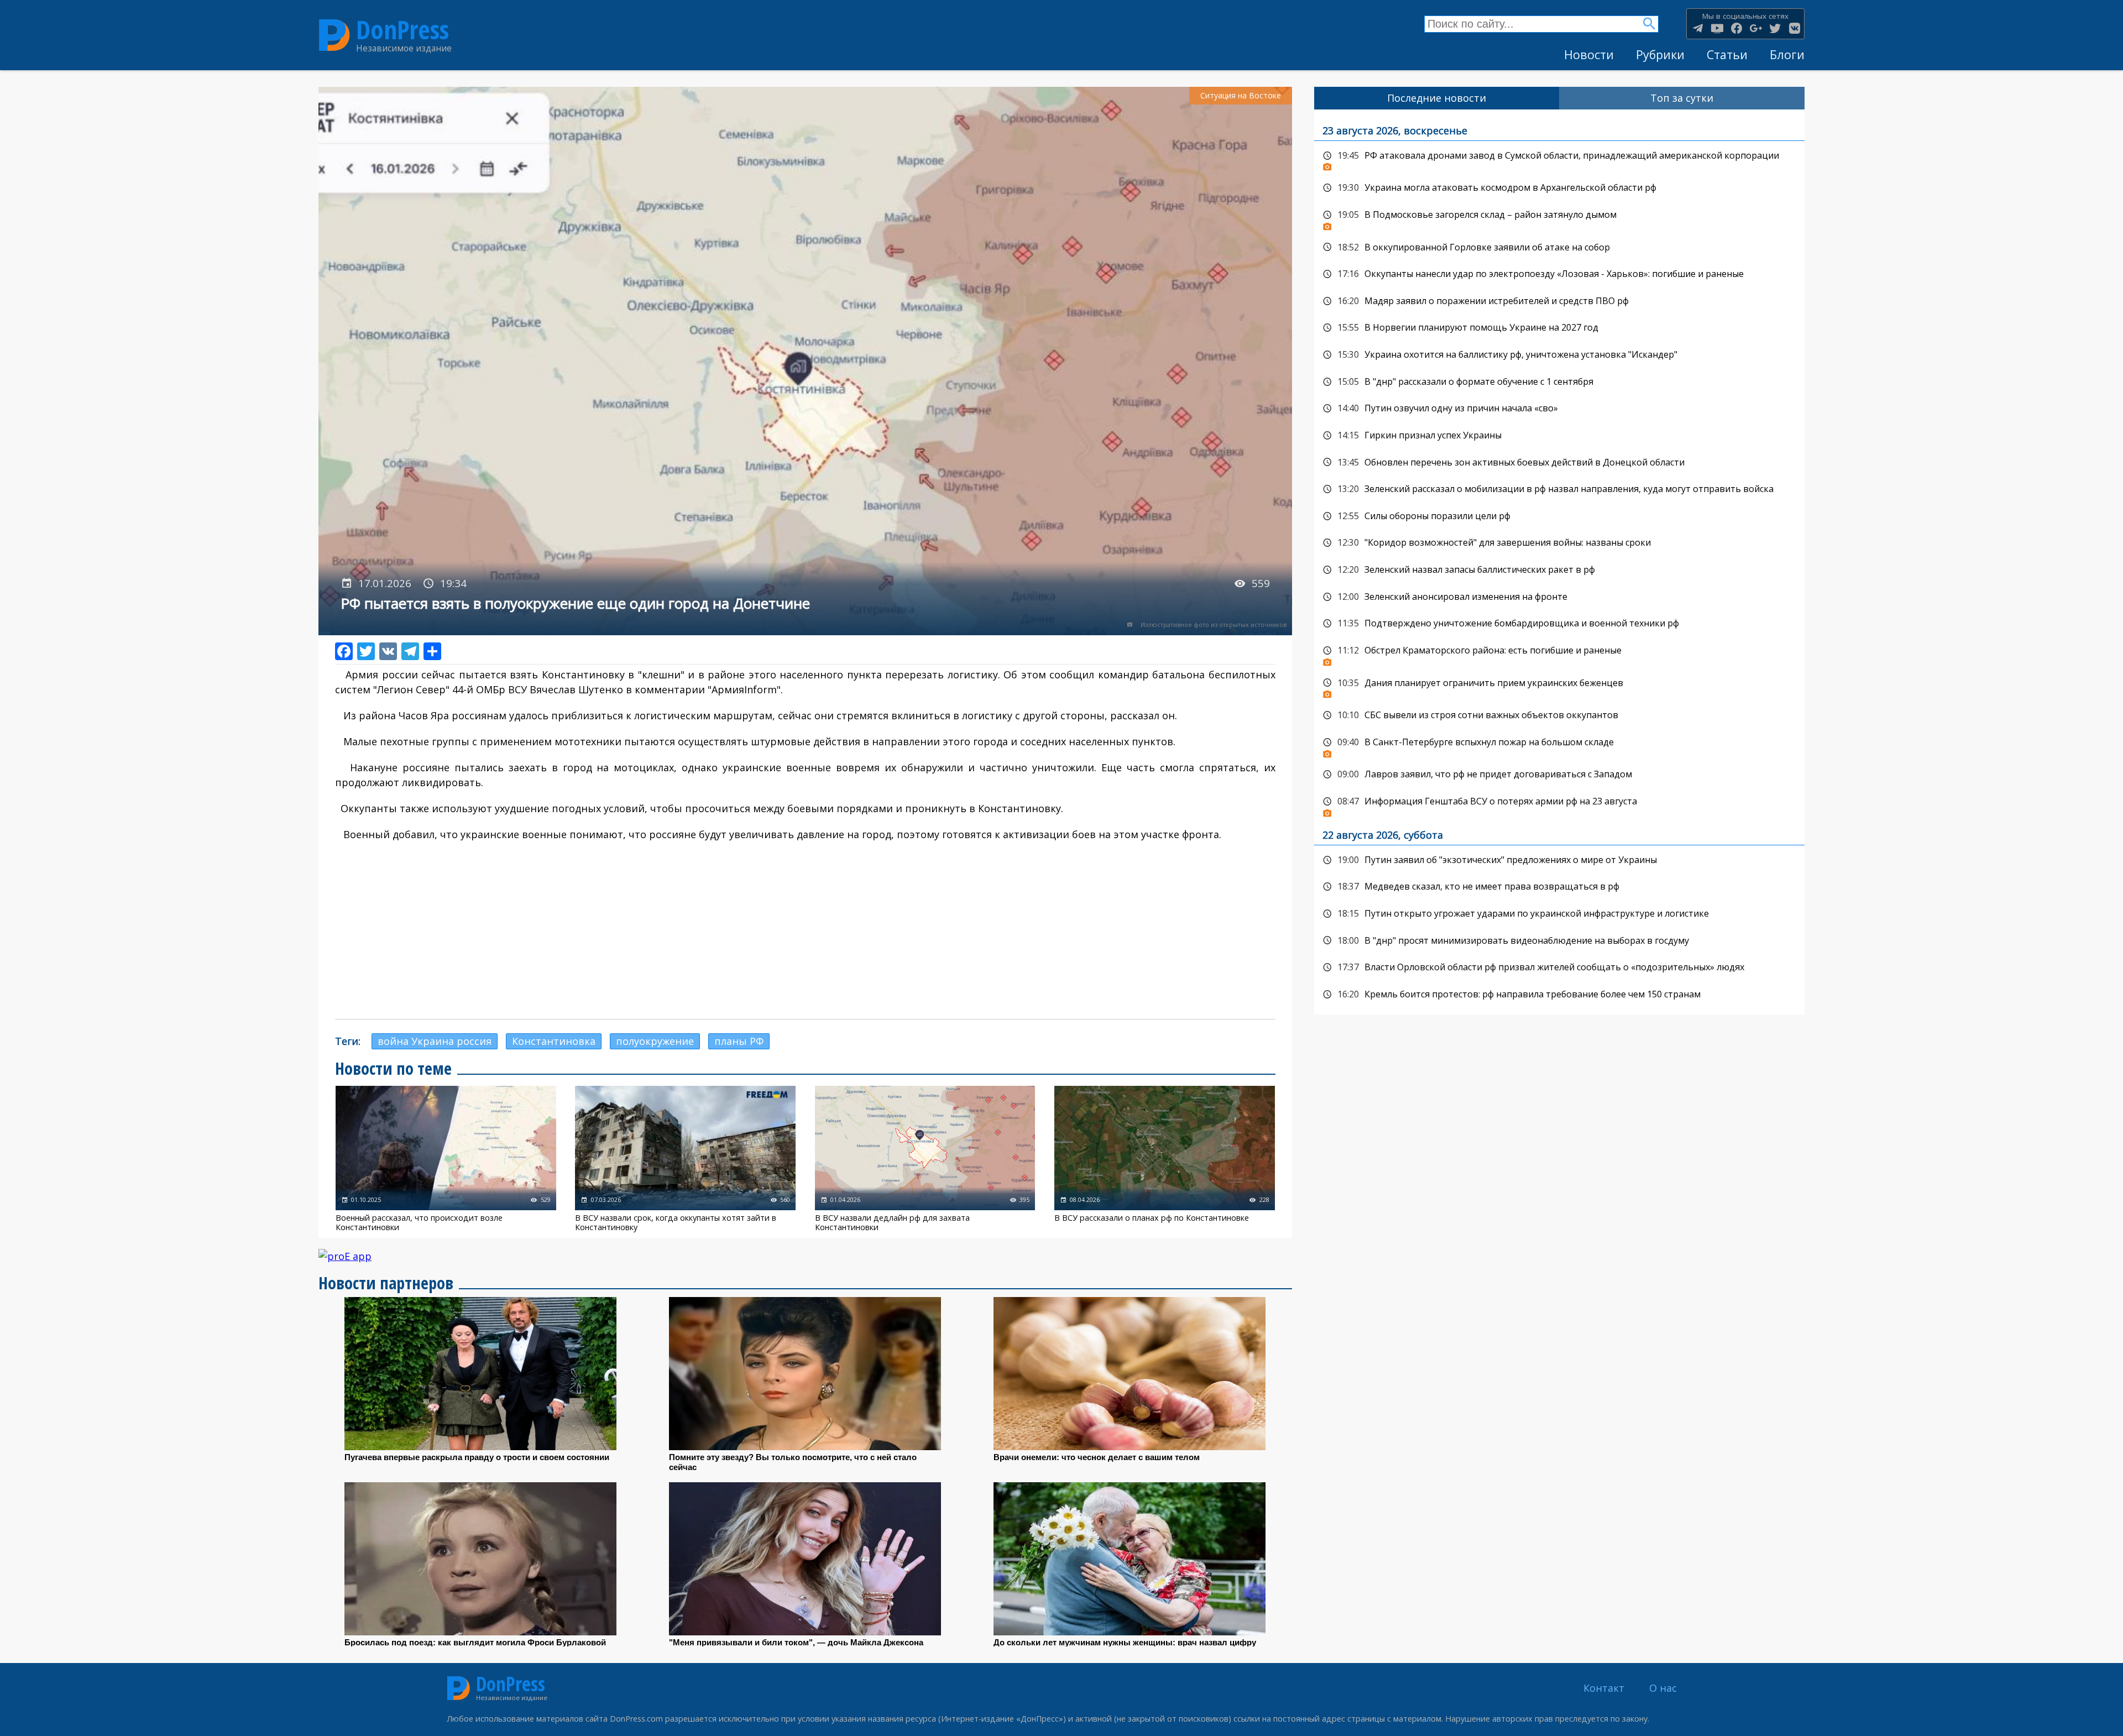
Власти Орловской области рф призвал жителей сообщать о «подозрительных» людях (1559, 968)
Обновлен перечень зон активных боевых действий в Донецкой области (1559, 463)
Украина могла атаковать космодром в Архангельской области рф (1559, 188)
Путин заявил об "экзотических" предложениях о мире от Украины (1559, 860)
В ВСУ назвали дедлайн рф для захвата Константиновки (925, 1159)
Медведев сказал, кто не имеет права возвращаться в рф (1559, 887)
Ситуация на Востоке (1241, 95)
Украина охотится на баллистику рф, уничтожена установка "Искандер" (1559, 355)
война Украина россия (435, 1041)
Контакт (1604, 1688)
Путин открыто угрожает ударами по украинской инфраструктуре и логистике (1559, 914)
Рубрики (1660, 54)
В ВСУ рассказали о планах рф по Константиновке (1165, 1159)
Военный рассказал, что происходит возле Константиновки (446, 1159)
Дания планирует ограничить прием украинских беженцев (1559, 686)
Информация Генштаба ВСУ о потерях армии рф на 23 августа (1559, 804)
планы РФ (739, 1041)
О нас (1663, 1688)
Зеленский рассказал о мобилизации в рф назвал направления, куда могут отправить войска (1559, 489)
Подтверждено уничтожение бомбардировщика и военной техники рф (1559, 624)
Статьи (1727, 54)
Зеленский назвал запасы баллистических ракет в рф (1559, 570)
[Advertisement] (805, 930)
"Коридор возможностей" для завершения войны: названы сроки (1559, 543)
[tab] (1437, 98)
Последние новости (1437, 98)
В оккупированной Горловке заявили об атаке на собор (1559, 248)
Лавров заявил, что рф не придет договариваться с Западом (1559, 775)
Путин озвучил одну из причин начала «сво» (1559, 409)
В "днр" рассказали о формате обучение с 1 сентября (1559, 382)
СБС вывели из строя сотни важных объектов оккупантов (1559, 715)
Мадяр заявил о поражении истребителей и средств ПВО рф (1559, 301)
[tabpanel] (1559, 562)
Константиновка (554, 1041)
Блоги (1787, 54)
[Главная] (334, 35)
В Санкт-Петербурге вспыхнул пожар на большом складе (1559, 745)
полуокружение (655, 1041)
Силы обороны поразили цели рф (1559, 516)
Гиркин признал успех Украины (1559, 436)
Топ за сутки (1682, 98)
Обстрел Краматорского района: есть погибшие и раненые (1559, 653)
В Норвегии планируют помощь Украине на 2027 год (1559, 328)
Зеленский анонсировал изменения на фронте (1559, 597)
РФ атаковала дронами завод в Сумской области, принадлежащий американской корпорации (1559, 159)
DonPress (402, 30)
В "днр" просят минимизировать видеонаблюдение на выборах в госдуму (1559, 941)
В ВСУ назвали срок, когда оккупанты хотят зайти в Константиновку (685, 1159)
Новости (1589, 54)
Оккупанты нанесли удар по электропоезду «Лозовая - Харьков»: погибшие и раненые (1559, 274)
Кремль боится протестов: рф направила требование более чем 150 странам (1559, 995)
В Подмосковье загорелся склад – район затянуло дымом (1559, 218)
